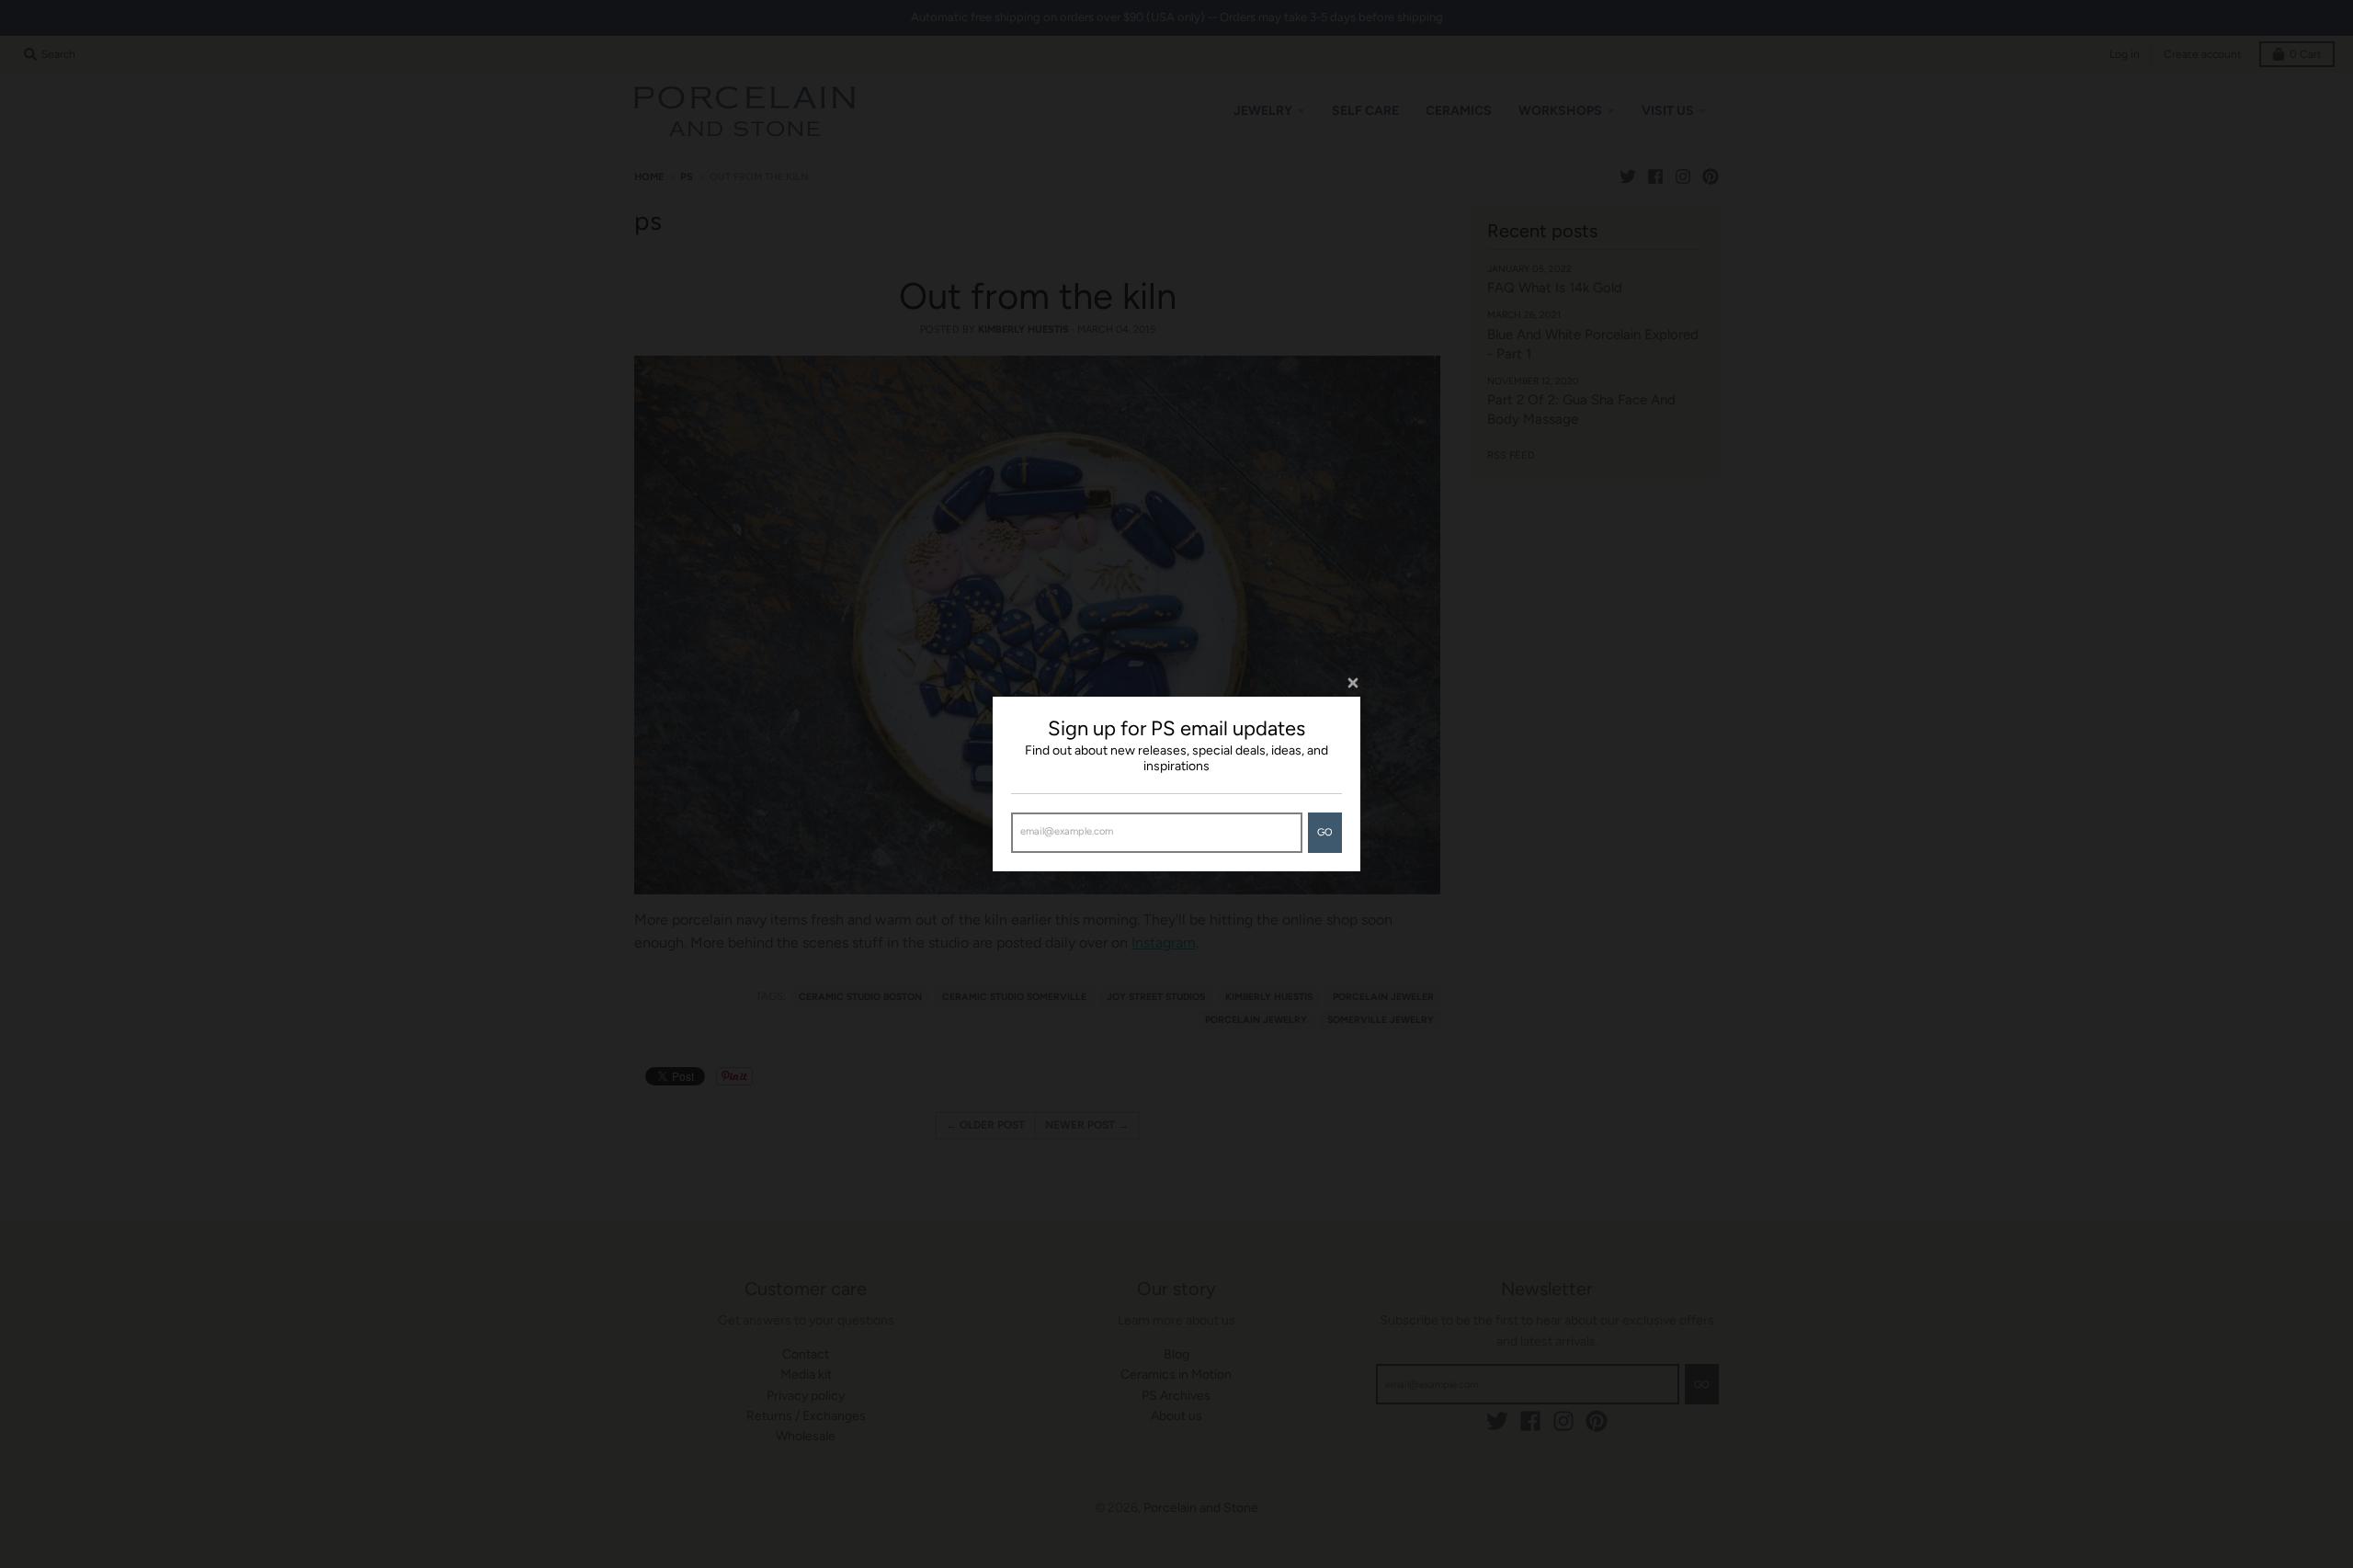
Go (1325, 832)
